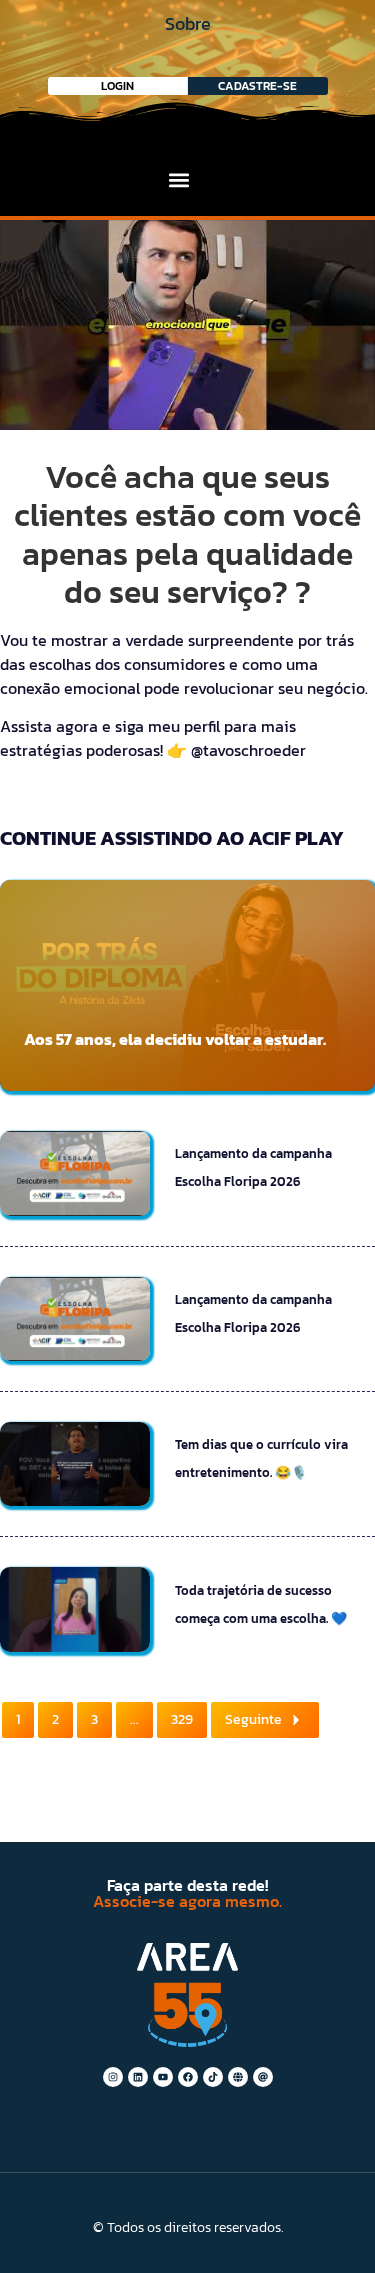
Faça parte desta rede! (187, 1885)
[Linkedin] (138, 2077)
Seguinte (253, 1719)
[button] (179, 179)
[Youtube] (163, 2077)
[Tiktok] (213, 2077)
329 (182, 1719)
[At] (263, 2077)
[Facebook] (188, 2077)
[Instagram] (113, 2077)
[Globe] (238, 2077)
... (134, 1719)
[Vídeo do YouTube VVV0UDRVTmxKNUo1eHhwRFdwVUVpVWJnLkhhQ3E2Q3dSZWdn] (187, 325)
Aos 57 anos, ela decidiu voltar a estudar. (175, 1039)
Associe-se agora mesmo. (187, 1901)
